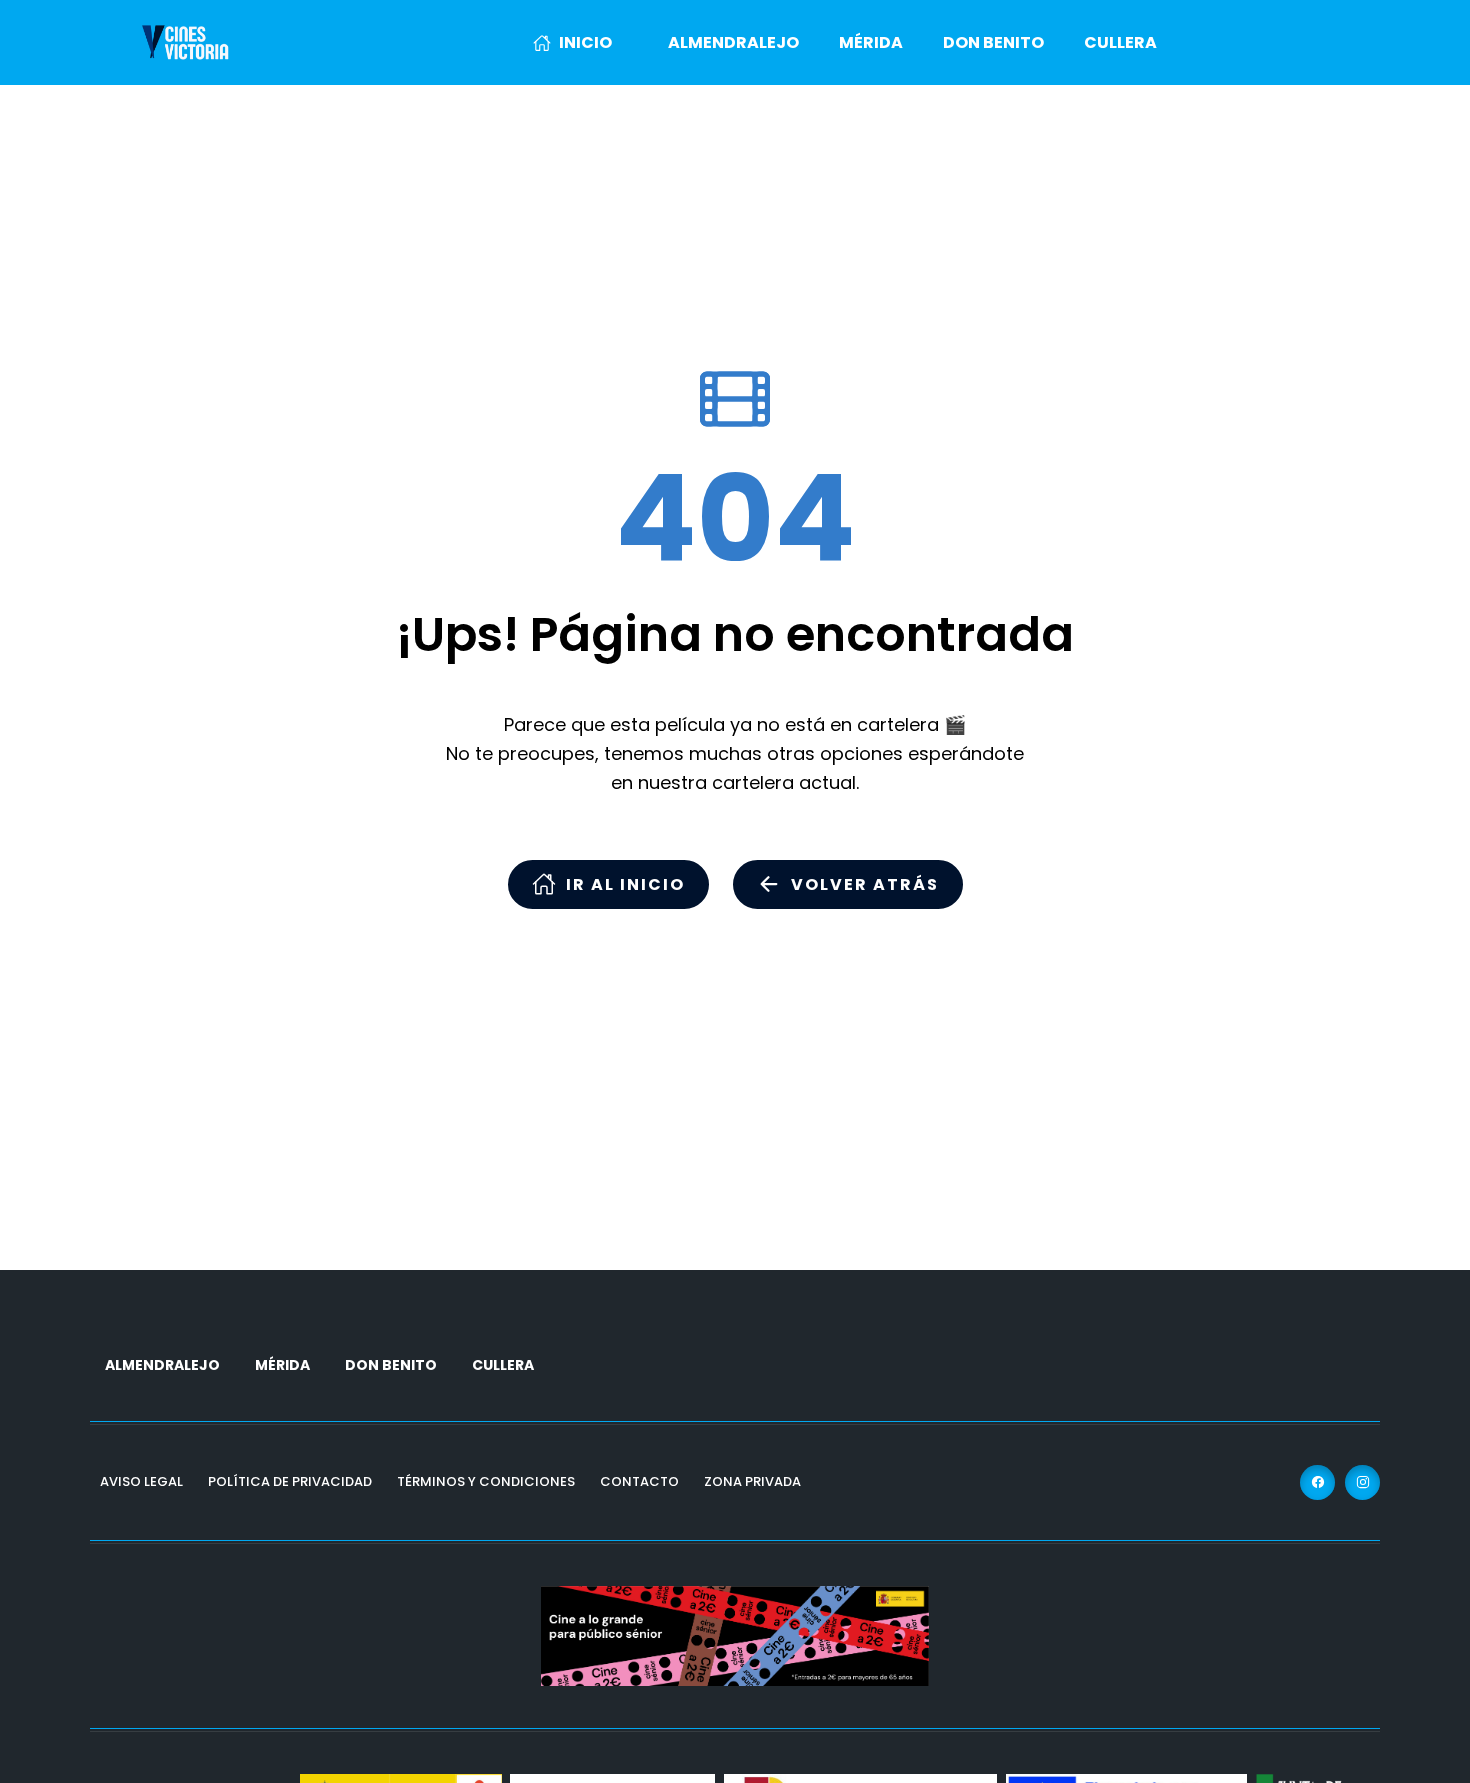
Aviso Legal (141, 1481)
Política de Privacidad (290, 1481)
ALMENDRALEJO (733, 42)
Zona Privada (752, 1481)
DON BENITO (993, 42)
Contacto (639, 1481)
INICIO (585, 42)
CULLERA (1120, 42)
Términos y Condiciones (486, 1481)
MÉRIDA (871, 42)
